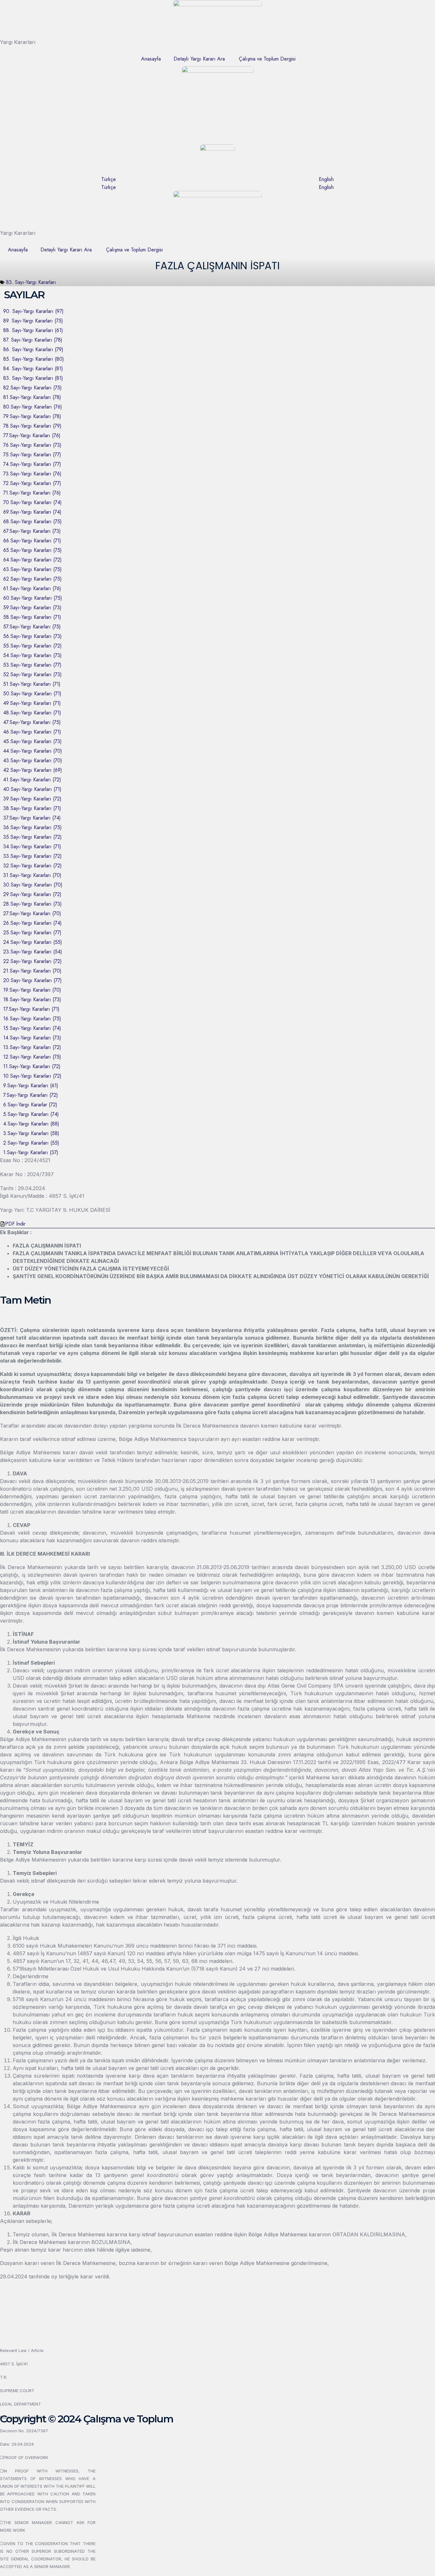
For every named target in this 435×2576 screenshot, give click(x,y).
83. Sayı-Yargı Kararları (31, 282)
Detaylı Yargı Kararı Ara (199, 59)
